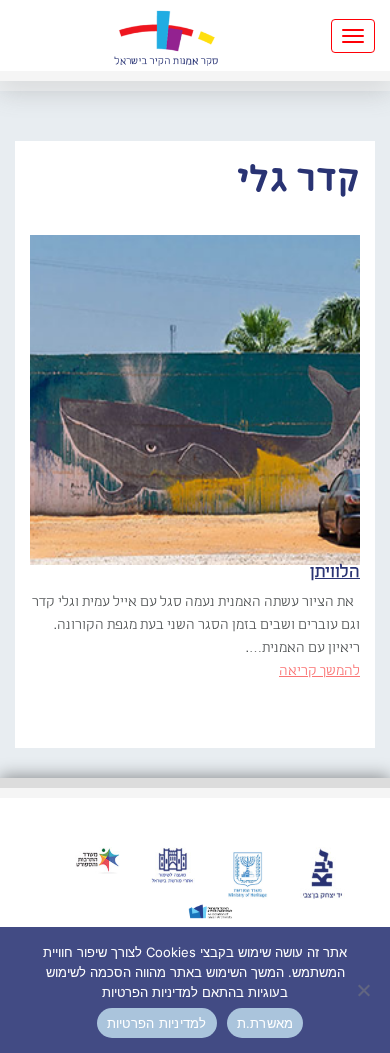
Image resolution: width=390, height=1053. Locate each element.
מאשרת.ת (265, 1023)
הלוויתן (335, 572)
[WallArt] (166, 35)
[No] (365, 990)
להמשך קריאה (319, 671)
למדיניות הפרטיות (157, 1023)
